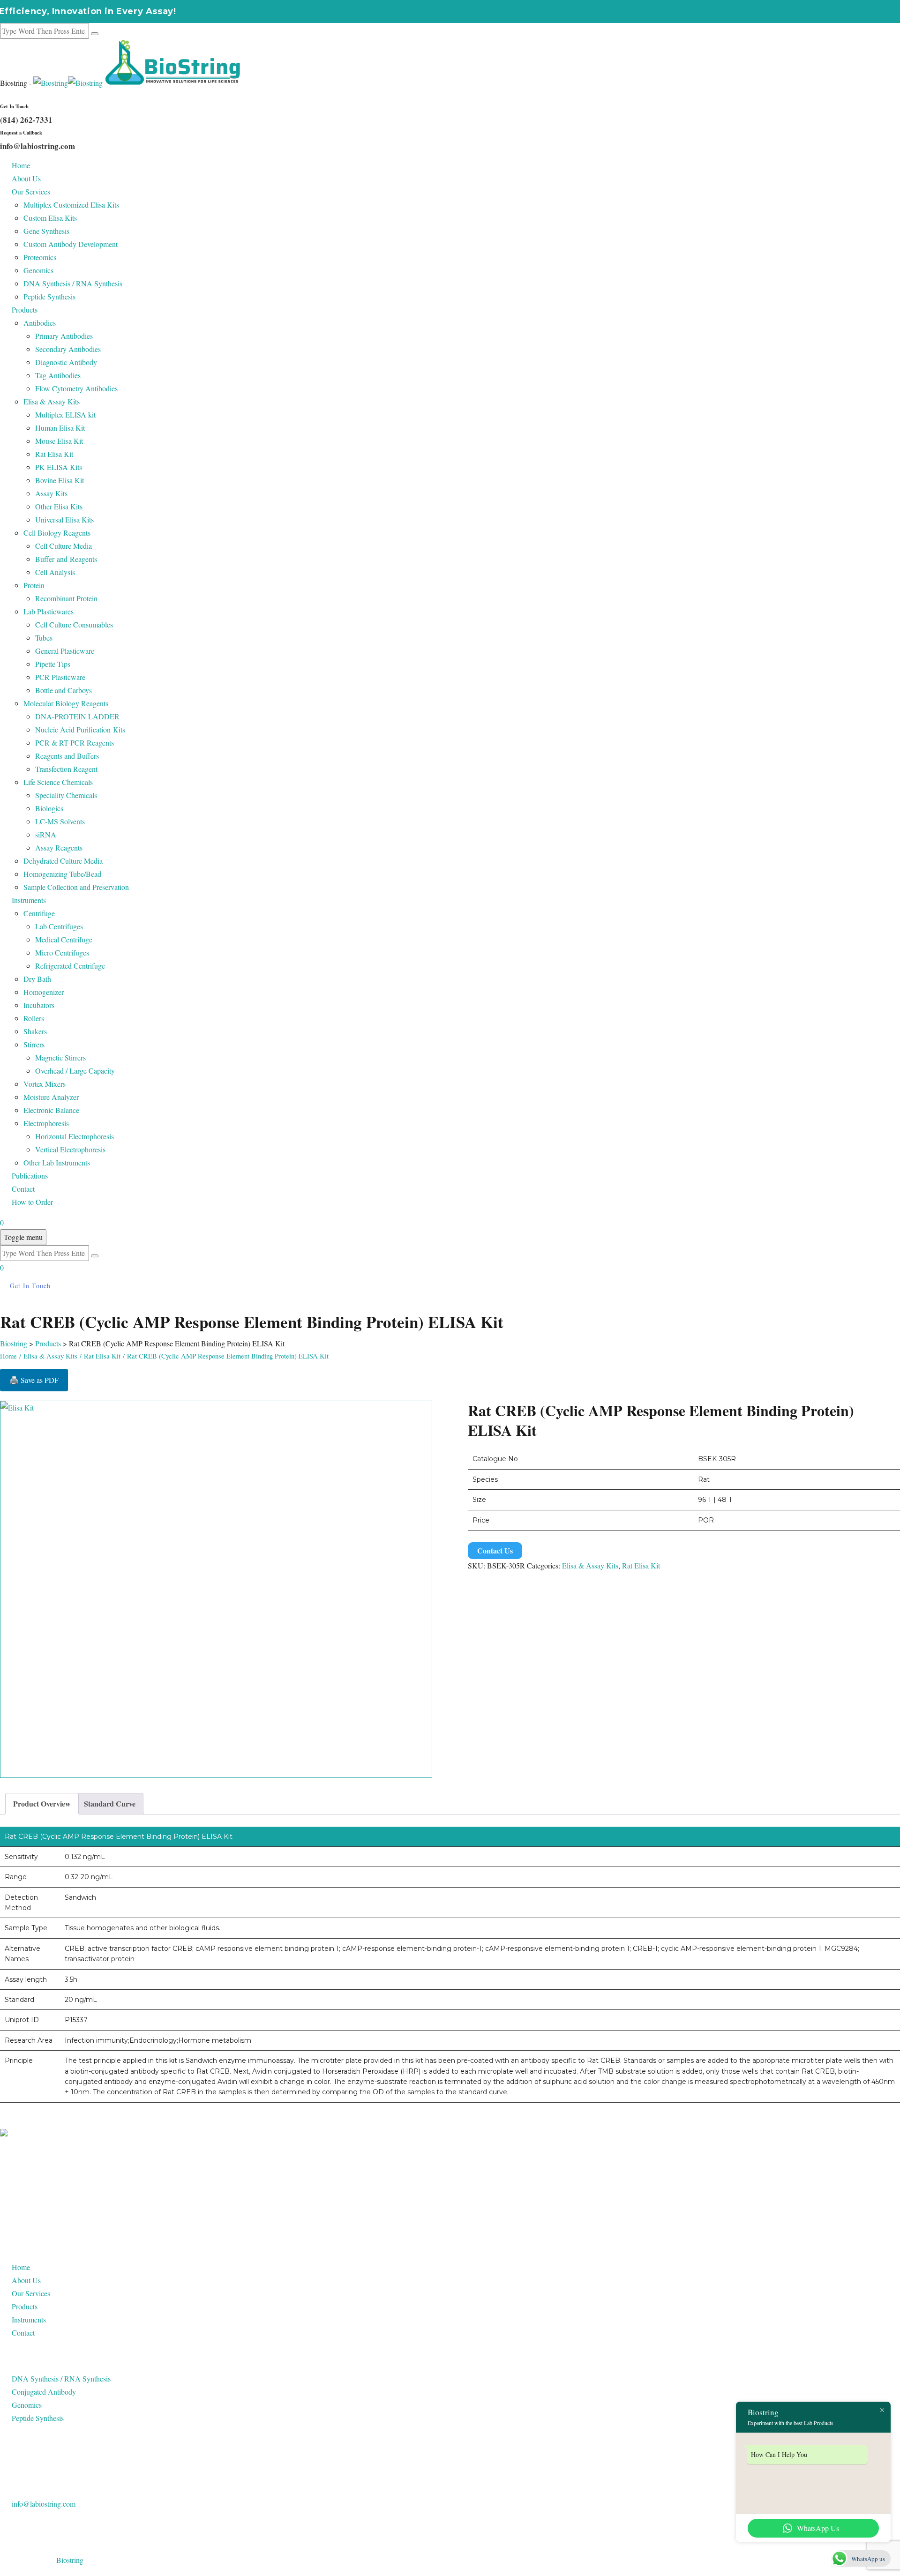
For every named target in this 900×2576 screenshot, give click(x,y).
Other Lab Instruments (57, 1162)
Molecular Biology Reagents (66, 703)
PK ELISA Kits (59, 467)
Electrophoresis (46, 1123)
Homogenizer (44, 992)
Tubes (44, 638)
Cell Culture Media (64, 546)
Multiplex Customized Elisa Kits (71, 205)
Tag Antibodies (58, 375)
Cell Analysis (55, 572)
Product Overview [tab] (42, 1803)
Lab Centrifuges (59, 926)
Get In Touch (30, 1286)
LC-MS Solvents (60, 821)
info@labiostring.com (44, 2504)
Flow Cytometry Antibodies (76, 388)
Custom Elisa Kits (50, 218)
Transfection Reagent (66, 769)
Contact (23, 1189)
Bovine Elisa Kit (60, 480)
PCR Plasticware (60, 677)
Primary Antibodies (64, 336)
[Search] (95, 34)
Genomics (38, 270)
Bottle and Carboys (64, 690)
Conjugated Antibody (44, 2392)
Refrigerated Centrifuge (70, 966)
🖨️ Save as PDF (34, 1380)
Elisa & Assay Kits (52, 401)
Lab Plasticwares (49, 611)
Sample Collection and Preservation (76, 887)
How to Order (32, 1202)
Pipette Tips (53, 664)
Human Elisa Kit (60, 428)
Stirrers (34, 1044)
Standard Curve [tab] (110, 1803)
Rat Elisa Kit (54, 454)
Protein (34, 585)
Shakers (35, 1031)
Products (25, 310)
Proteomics (40, 257)
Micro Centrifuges (62, 952)
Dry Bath (37, 979)
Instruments (29, 900)
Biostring (70, 2560)
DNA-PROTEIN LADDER (77, 716)
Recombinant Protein (66, 598)
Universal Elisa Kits (64, 519)
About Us (26, 178)
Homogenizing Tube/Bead (62, 874)
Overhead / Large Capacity (75, 1071)
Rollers (34, 1018)
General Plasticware (65, 651)
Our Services (31, 191)
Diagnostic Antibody (66, 362)
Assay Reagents (59, 847)
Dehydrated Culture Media (63, 861)
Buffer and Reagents (66, 559)
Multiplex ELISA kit (65, 414)
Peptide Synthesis (49, 296)
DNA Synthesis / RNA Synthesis (73, 283)
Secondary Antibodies (68, 349)
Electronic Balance (51, 1110)
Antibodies (40, 323)
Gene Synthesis (46, 231)
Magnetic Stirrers (60, 1057)
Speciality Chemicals (66, 795)
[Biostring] (138, 83)
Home (21, 165)
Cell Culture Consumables (74, 624)
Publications (30, 1176)
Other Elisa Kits (59, 506)
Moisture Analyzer (51, 1097)
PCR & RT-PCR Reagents (75, 743)
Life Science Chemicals (58, 782)
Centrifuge (39, 913)
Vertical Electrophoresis (70, 1149)
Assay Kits (51, 493)
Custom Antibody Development (71, 244)
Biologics (49, 808)
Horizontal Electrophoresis (75, 1136)
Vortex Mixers (45, 1084)
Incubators (39, 1005)
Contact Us (495, 1550)
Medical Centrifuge (64, 939)
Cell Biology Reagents (57, 533)
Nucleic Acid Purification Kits (80, 729)
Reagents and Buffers (67, 756)
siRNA (46, 834)
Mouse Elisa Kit (59, 441)
